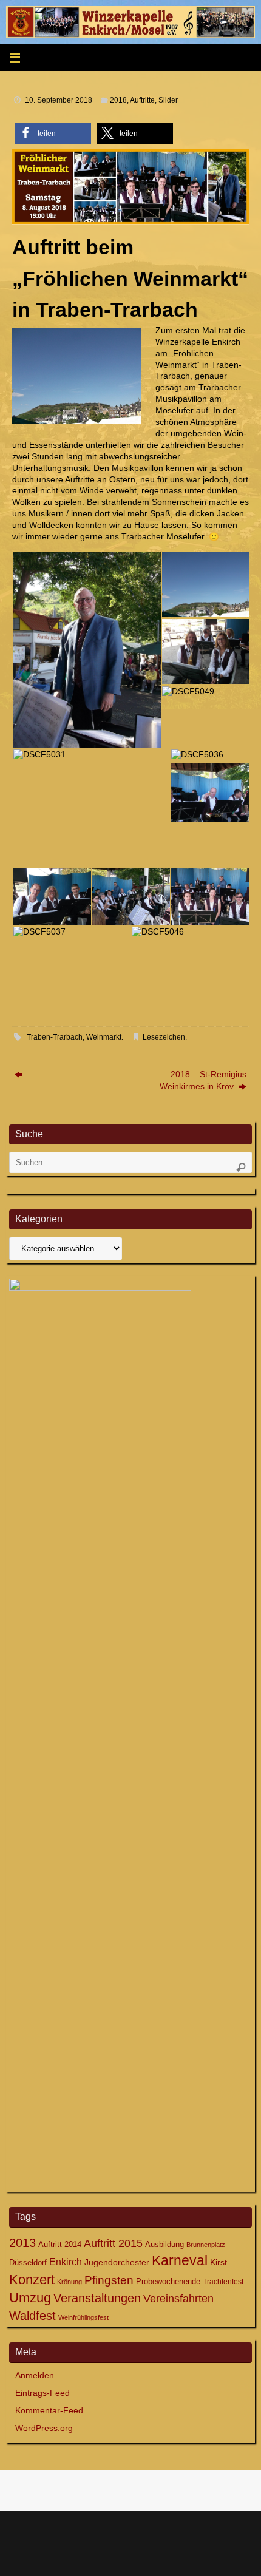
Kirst (219, 2262)
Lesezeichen (164, 1037)
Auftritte (142, 100)
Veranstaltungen (97, 2298)
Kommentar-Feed (49, 2411)
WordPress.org (44, 2428)
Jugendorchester (117, 2262)
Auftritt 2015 (113, 2243)
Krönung (69, 2282)
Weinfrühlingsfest (83, 2317)
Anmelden (35, 2375)
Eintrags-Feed (42, 2393)
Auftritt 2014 (60, 2244)
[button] (53, 133)
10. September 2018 (59, 100)
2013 (22, 2243)
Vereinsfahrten (178, 2299)
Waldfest (32, 2316)
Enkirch (66, 2262)
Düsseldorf (28, 2263)
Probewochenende (168, 2281)
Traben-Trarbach (55, 1037)
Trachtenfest (223, 2282)
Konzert (32, 2280)
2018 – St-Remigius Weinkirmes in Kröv (203, 1080)
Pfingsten (109, 2280)
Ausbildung (164, 2244)
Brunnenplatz (206, 2245)
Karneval (180, 2260)
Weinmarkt (104, 1037)
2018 (118, 100)
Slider (168, 100)
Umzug (30, 2298)
